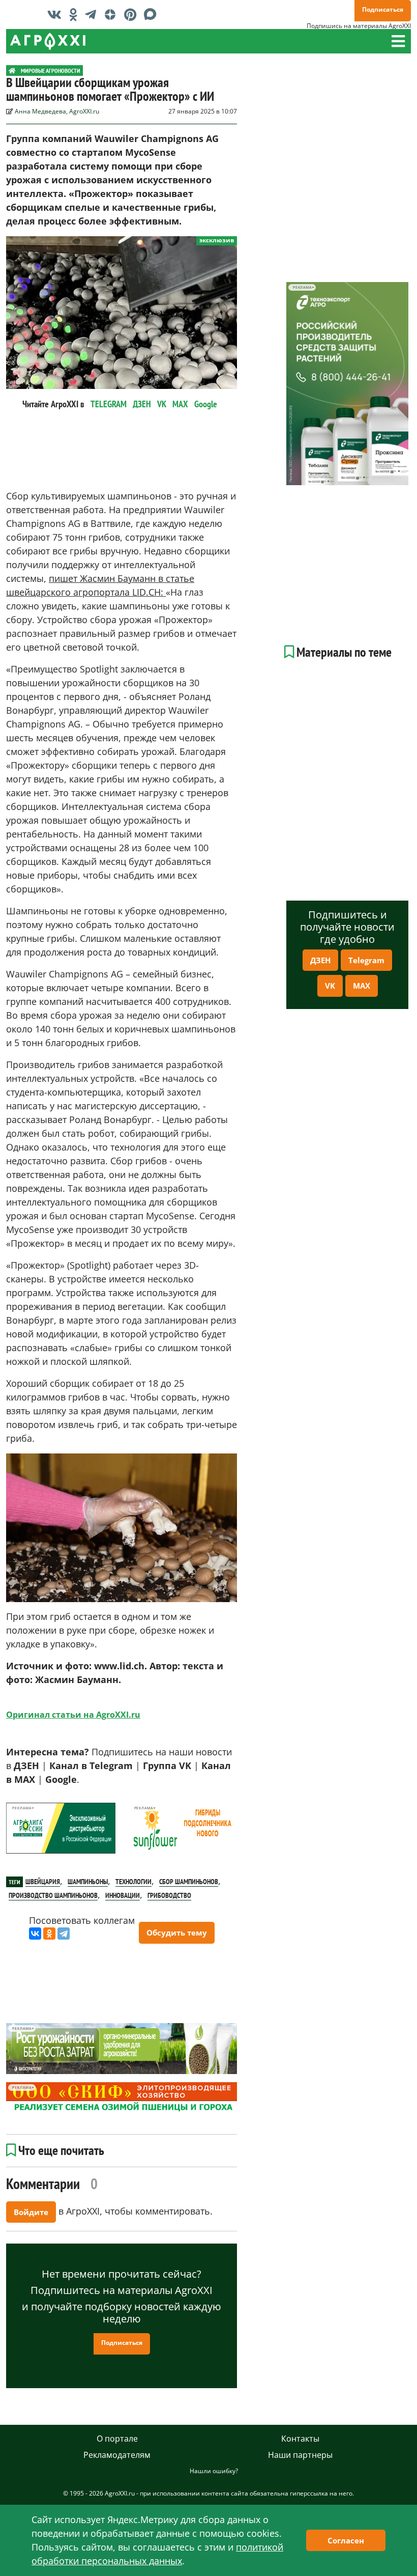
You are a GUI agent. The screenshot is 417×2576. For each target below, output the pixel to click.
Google (206, 404)
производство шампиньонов (53, 1895)
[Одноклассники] (49, 1934)
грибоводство (169, 1895)
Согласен (346, 2540)
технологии (133, 1882)
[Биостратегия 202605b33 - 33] (122, 2049)
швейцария (43, 1882)
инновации (123, 1895)
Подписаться (383, 9)
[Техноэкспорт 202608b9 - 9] (347, 384)
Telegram (366, 960)
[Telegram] (64, 1934)
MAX (180, 404)
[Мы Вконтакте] (57, 14)
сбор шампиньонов (189, 1882)
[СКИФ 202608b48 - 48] (122, 2098)
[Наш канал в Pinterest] (133, 14)
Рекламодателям (117, 2455)
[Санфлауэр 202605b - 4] (182, 1828)
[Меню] (398, 41)
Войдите (31, 2212)
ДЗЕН (142, 404)
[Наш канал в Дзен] (113, 14)
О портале (117, 2439)
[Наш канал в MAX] (153, 14)
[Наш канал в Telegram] (93, 14)
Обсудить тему (177, 1933)
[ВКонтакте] (35, 1934)
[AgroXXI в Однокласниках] (76, 14)
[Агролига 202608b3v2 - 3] (61, 1828)
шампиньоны (88, 1882)
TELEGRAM (109, 404)
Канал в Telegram (91, 1766)
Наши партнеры (300, 2455)
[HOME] (12, 71)
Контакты (300, 2439)
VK (162, 404)
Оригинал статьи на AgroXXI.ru (73, 1715)
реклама (22, 1808)
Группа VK (167, 1766)
